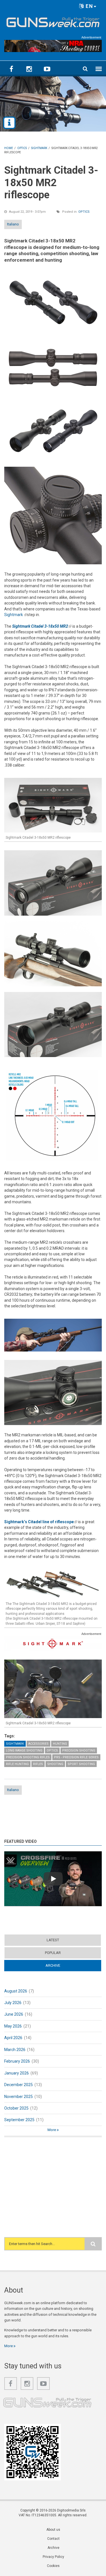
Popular (53, 1953)
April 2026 (13, 2038)
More (52, 2130)
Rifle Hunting (17, 1764)
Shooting (55, 1764)
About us (53, 2530)
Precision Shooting (79, 1750)
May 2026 (13, 2026)
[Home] (53, 21)
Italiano (13, 224)
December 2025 (19, 2085)
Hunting (60, 1744)
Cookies (53, 2566)
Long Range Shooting (24, 1750)
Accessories (38, 1744)
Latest (53, 1940)
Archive (64, 1965)
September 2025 (19, 2120)
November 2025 (19, 2097)
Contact (53, 2539)
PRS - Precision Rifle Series (76, 1757)
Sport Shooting (81, 1764)
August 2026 (16, 1991)
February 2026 (17, 2061)
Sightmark (16, 615)
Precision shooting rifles (28, 1757)
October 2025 (16, 2108)
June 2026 (14, 2014)
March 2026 (15, 2050)
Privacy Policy (53, 2557)
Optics (84, 212)
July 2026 (13, 2003)
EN (89, 6)
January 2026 (17, 2073)
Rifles (38, 1764)
